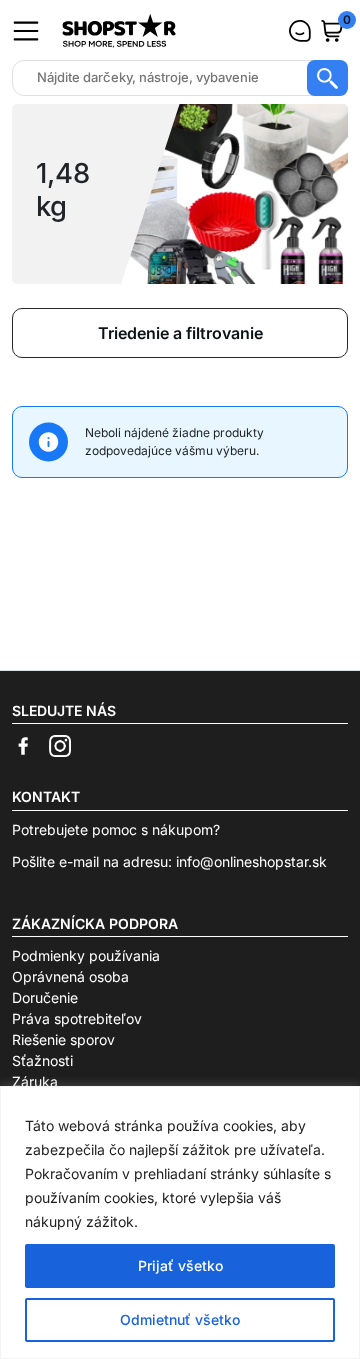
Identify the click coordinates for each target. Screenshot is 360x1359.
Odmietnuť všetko (180, 1319)
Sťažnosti (42, 1060)
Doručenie (45, 997)
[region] (180, 1222)
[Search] (327, 78)
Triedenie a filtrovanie (180, 333)
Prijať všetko (180, 1265)
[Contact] (300, 31)
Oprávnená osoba (70, 976)
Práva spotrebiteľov (77, 1018)
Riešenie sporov (63, 1039)
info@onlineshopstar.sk (251, 861)
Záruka (35, 1081)
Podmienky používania (86, 955)
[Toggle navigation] (26, 31)
